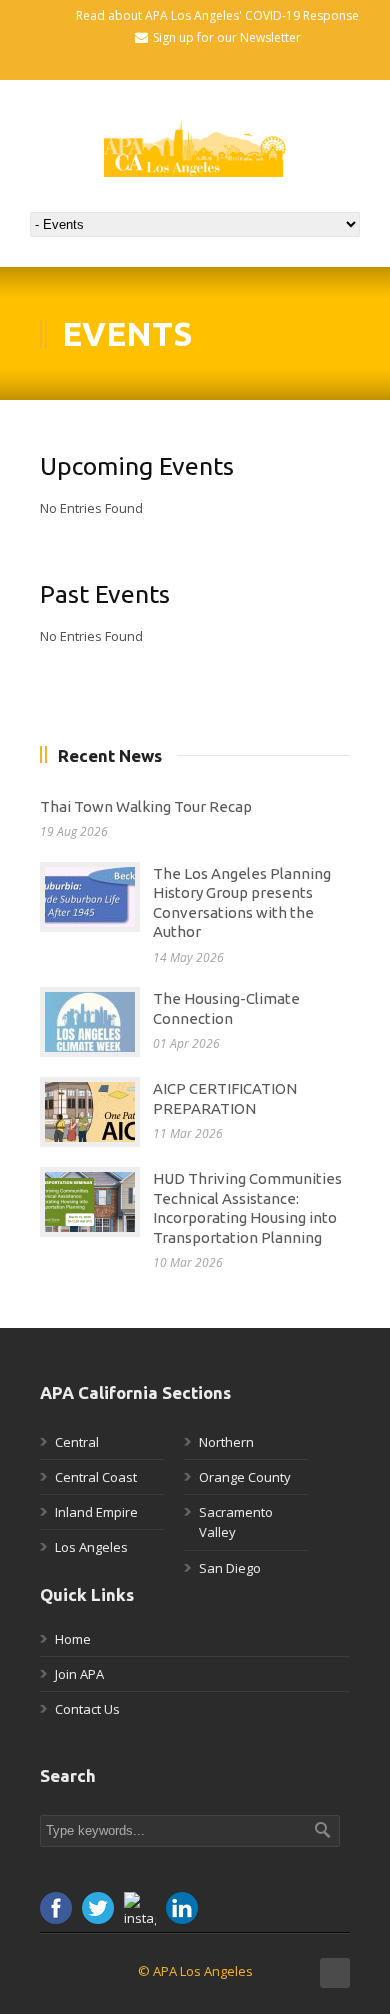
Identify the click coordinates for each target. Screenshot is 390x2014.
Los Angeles (91, 1547)
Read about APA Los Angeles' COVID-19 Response (217, 15)
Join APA (79, 1674)
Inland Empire (96, 1512)
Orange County (245, 1477)
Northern (226, 1442)
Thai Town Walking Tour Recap (146, 806)
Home (73, 1639)
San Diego (230, 1568)
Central (77, 1442)
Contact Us (87, 1709)
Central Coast (96, 1477)
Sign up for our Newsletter (227, 37)
